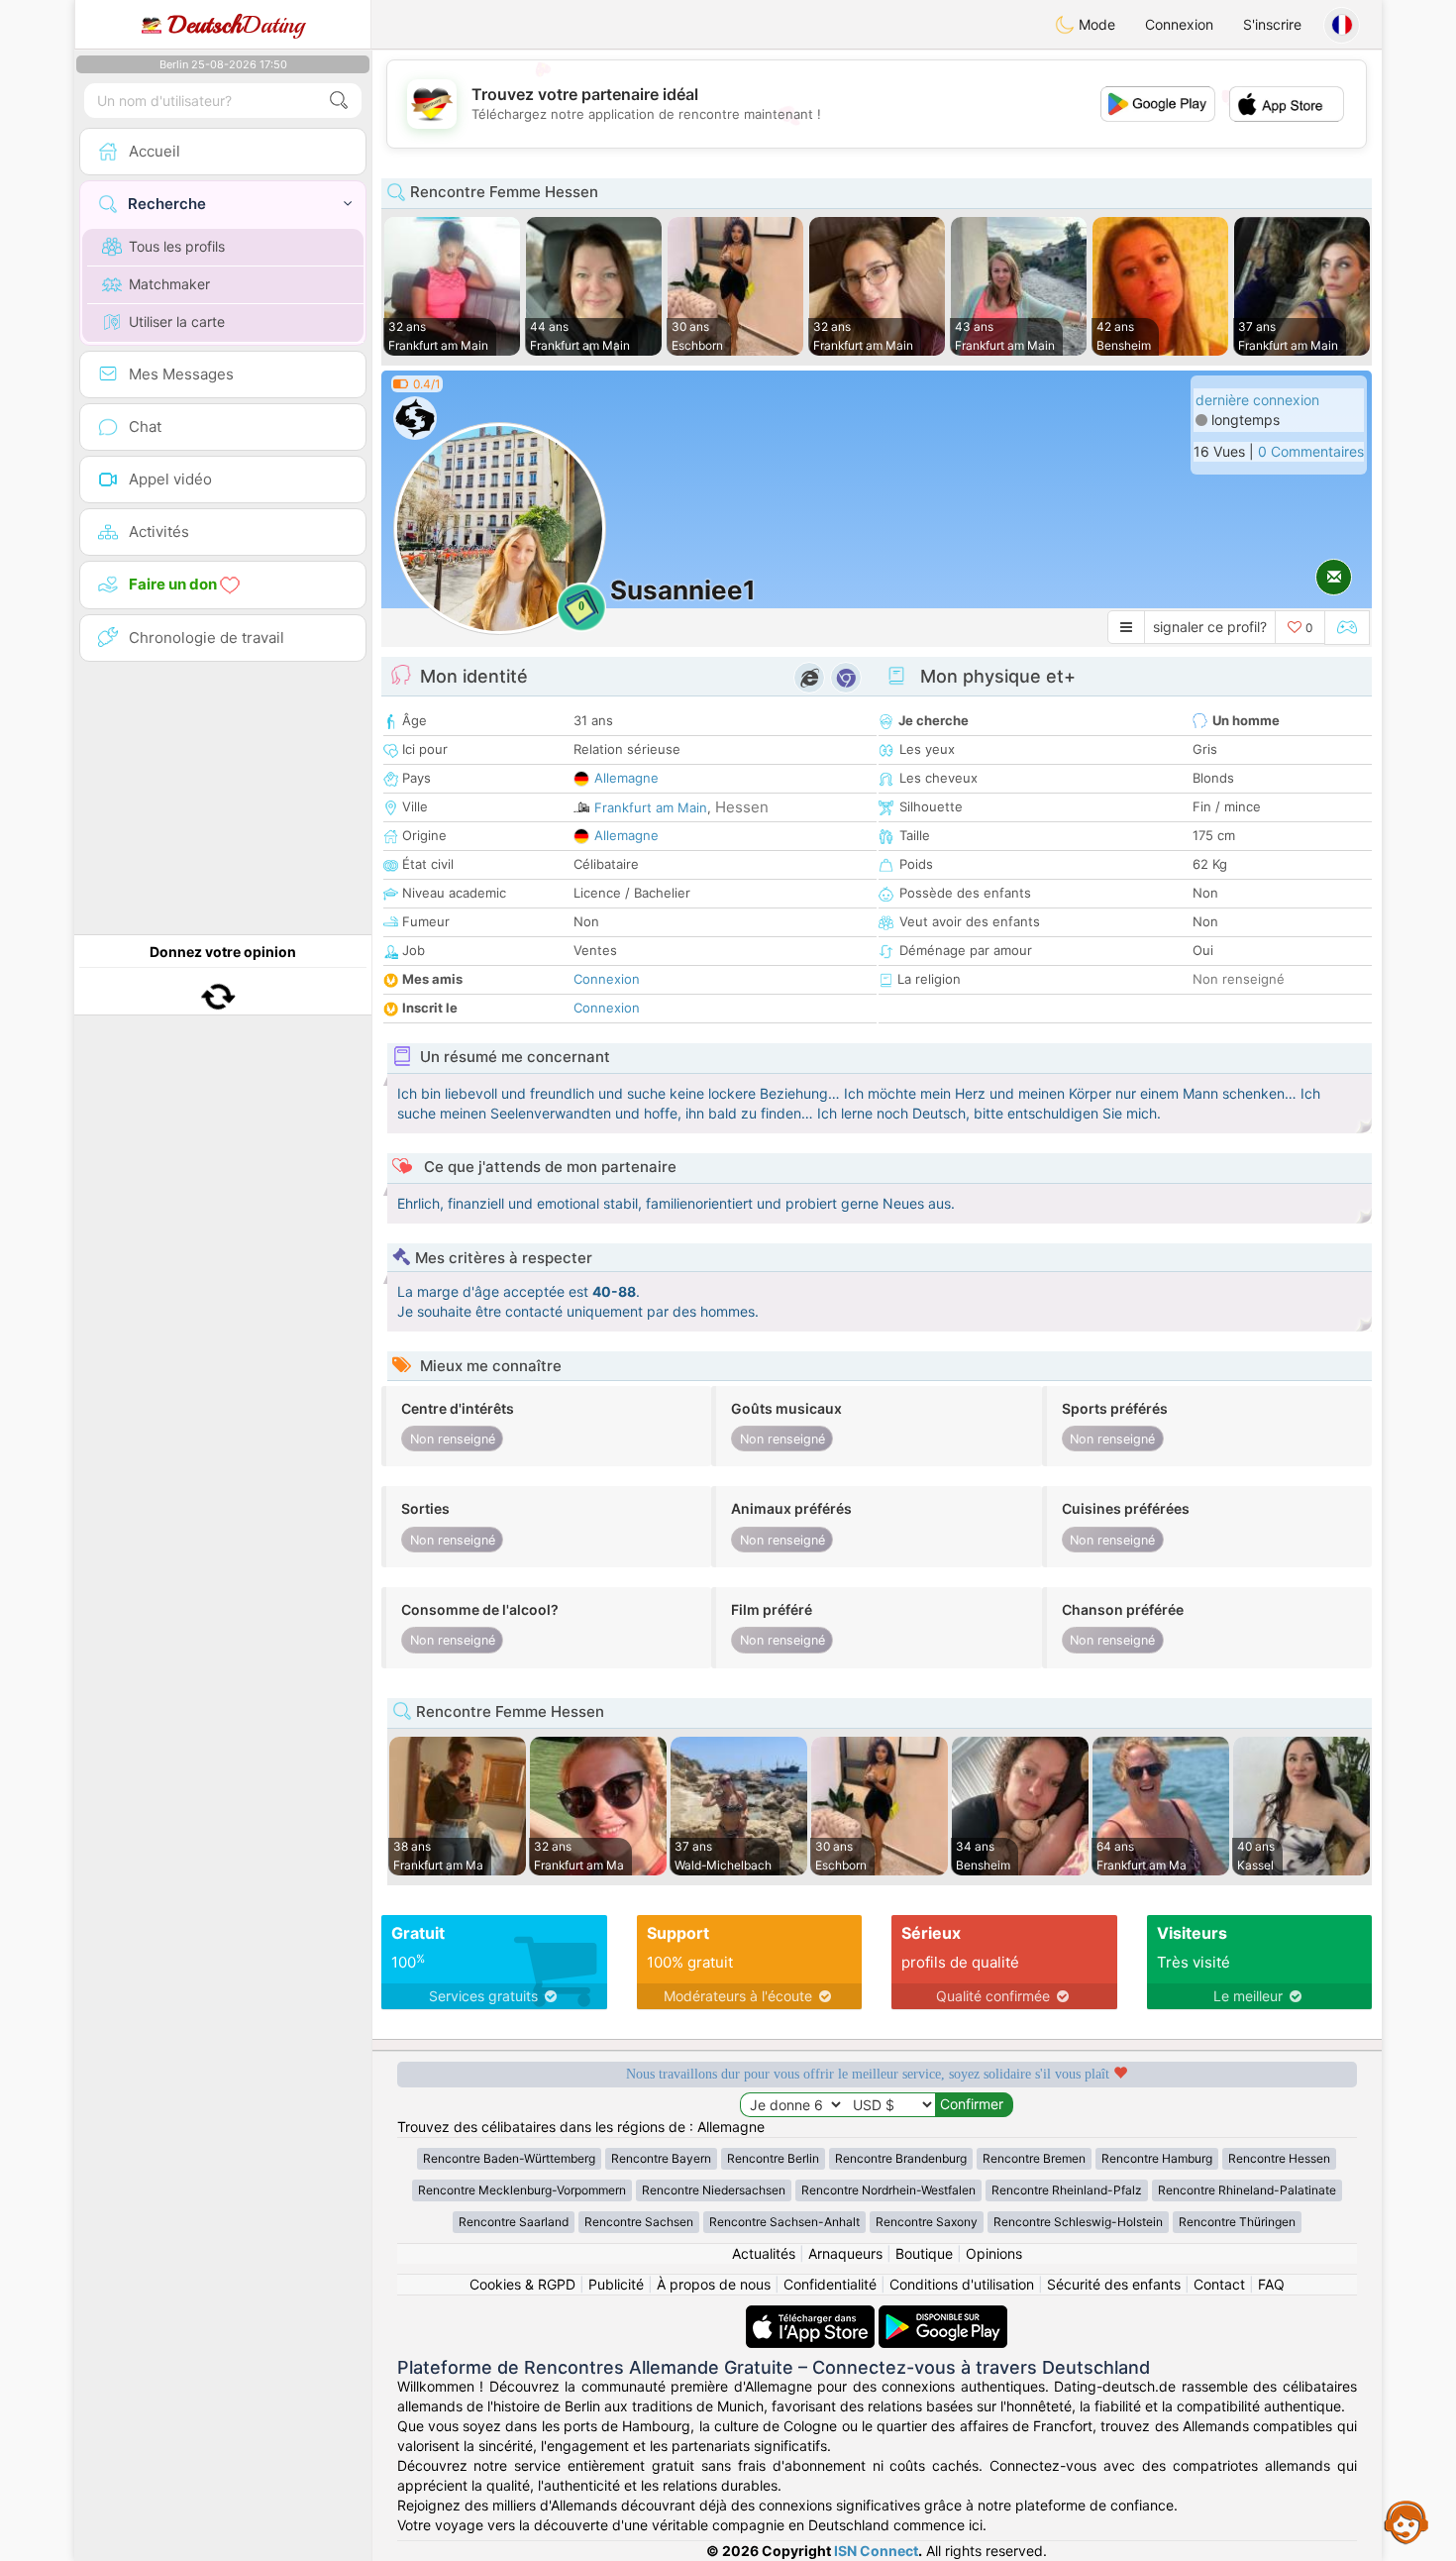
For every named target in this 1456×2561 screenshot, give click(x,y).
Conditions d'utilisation (962, 2284)
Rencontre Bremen (1034, 2158)
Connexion (1179, 24)
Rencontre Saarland (514, 2222)
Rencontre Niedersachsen (714, 2190)
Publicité (616, 2284)
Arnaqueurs (845, 2253)
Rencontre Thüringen (1237, 2222)
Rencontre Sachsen (639, 2222)
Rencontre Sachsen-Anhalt (784, 2222)
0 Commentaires (1311, 451)
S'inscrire (1272, 24)
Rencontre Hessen (1279, 2158)
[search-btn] (339, 101)
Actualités (764, 2253)
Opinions (994, 2253)
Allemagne (626, 778)
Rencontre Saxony (927, 2222)
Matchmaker (169, 284)
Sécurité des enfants (1114, 2284)
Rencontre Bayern (661, 2158)
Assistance (1406, 2521)
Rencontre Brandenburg (901, 2158)
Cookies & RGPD (522, 2284)
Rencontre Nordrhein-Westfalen (888, 2190)
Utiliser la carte (177, 321)
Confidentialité (830, 2284)
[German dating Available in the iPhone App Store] (812, 2315)
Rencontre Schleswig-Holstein (1078, 2222)
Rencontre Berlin (773, 2158)
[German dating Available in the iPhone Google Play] (943, 2315)
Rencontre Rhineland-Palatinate (1247, 2190)
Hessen (742, 807)
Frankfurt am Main (651, 807)
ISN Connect (876, 2551)
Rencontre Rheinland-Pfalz (1067, 2190)
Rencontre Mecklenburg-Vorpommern (522, 2190)
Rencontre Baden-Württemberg (509, 2158)
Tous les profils (177, 246)
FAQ (1271, 2284)
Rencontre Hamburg (1157, 2158)
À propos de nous (714, 2284)
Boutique (924, 2253)
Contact (1219, 2284)
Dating (236, 25)
